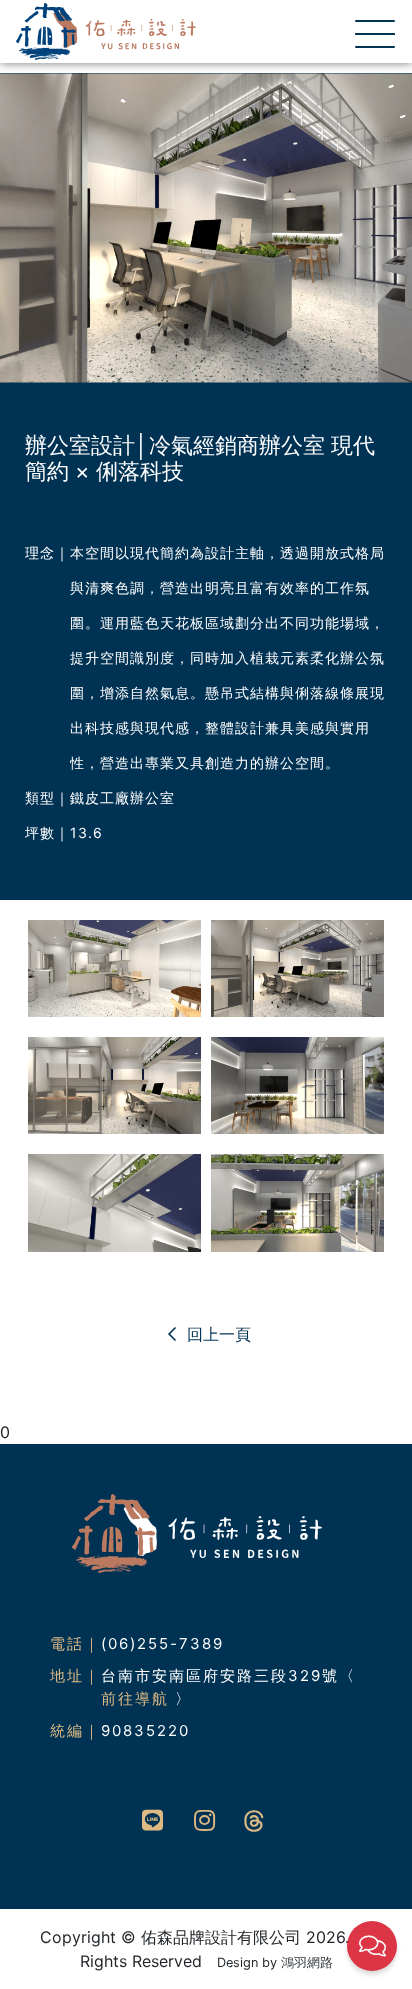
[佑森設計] (106, 30)
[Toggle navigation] (369, 32)
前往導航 (135, 1698)
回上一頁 (216, 1334)
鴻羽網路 (307, 1962)
